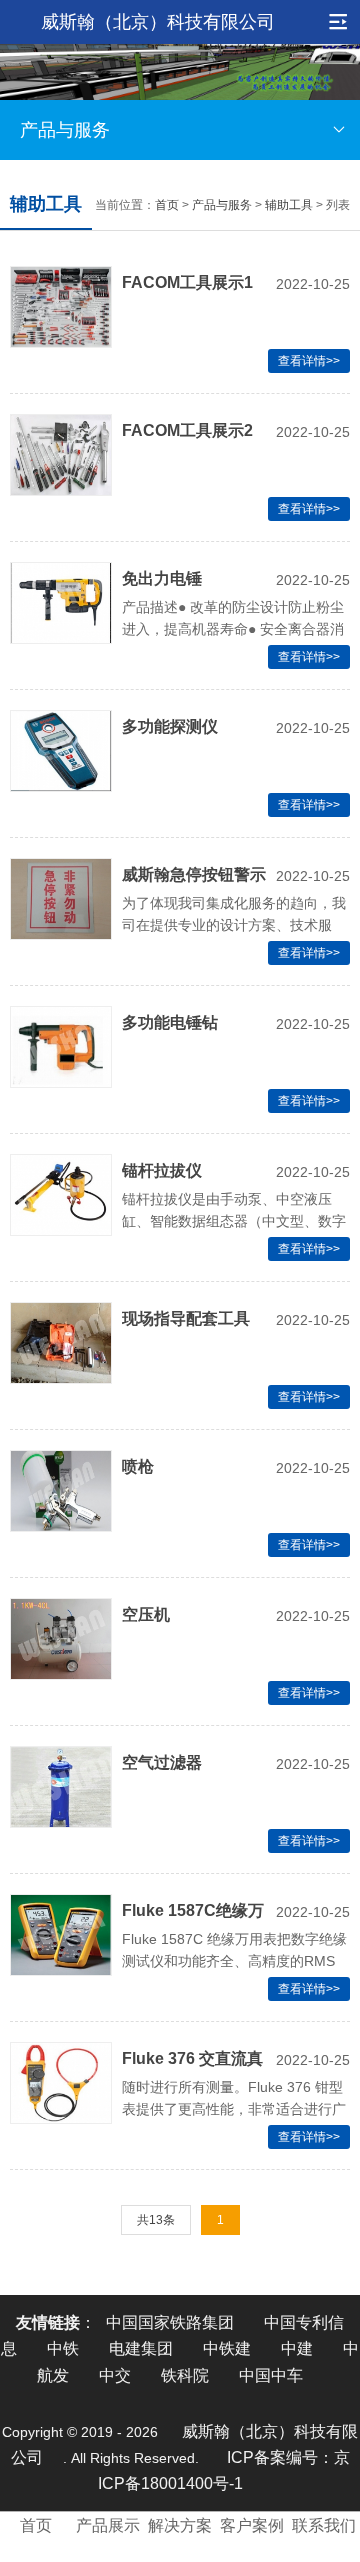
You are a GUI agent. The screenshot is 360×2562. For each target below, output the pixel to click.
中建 (297, 2348)
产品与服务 (65, 130)
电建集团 (141, 2348)
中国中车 (271, 2375)
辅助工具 (289, 205)
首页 (167, 205)
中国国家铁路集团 (170, 2322)
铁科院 (185, 2375)
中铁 (63, 2348)
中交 (115, 2375)
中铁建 (227, 2348)
